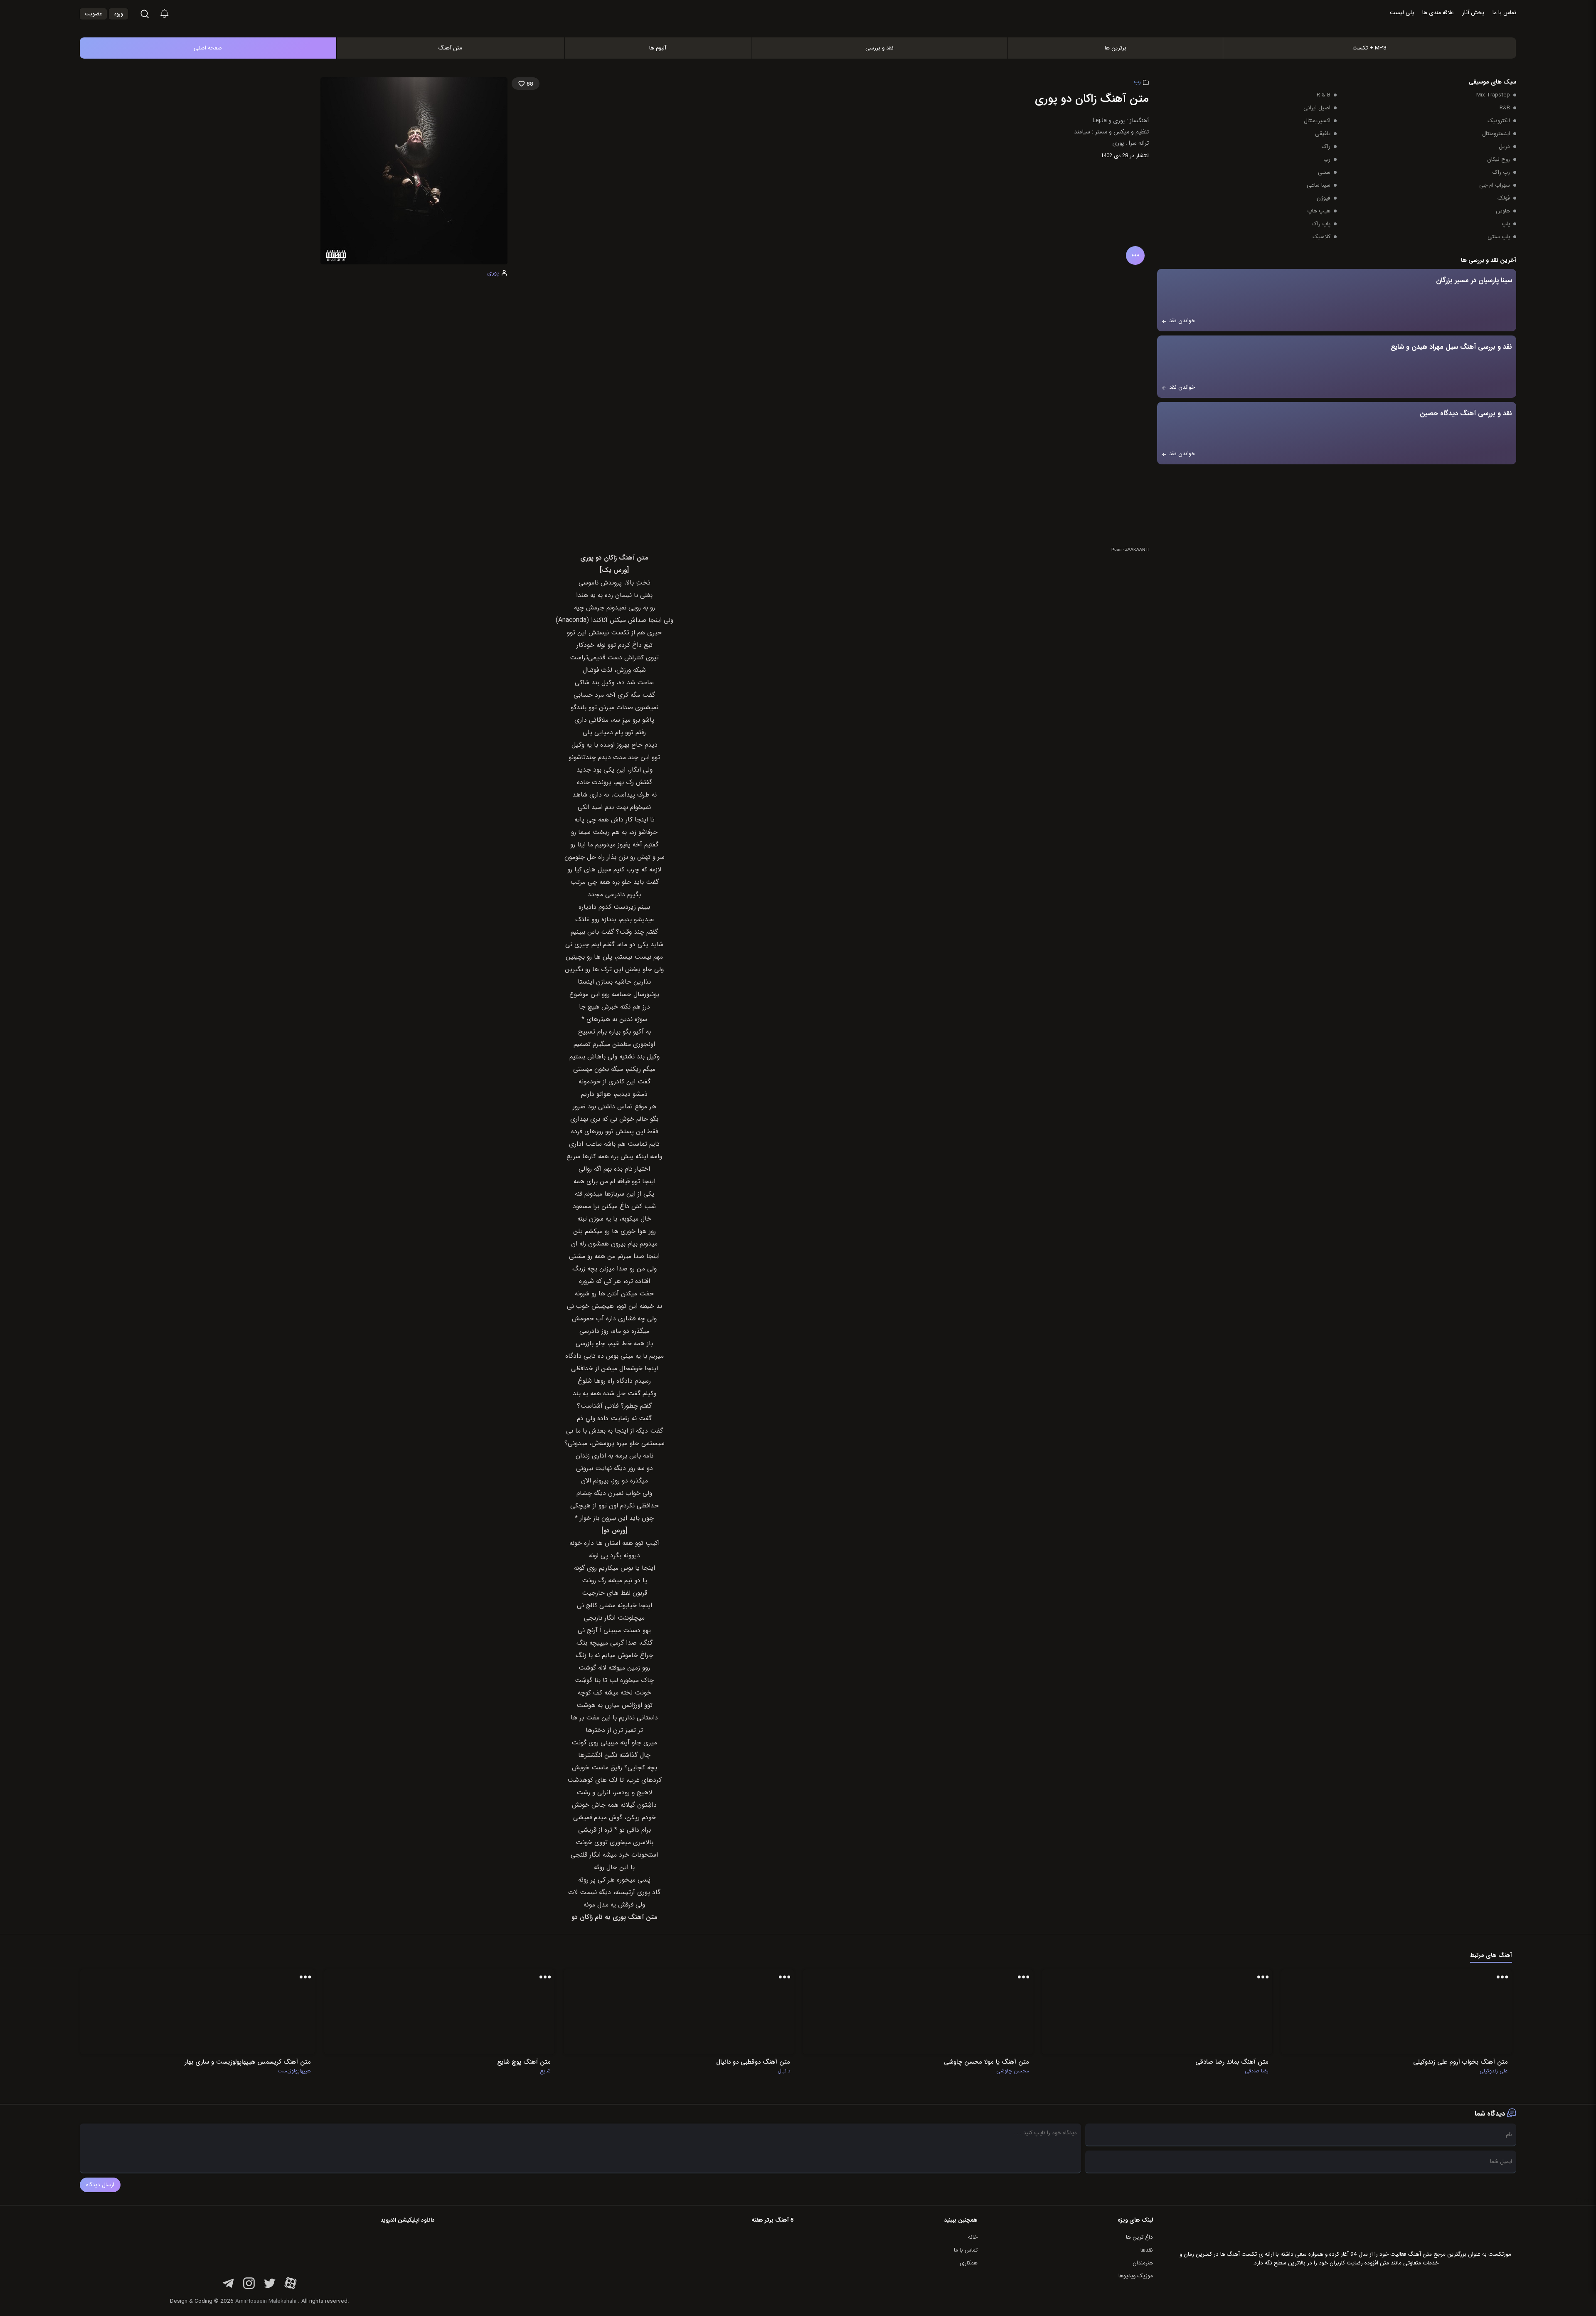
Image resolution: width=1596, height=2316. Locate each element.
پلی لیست (1402, 13)
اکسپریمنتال (1317, 121)
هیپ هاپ (1319, 211)
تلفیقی (1323, 134)
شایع (545, 2071)
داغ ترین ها (1139, 2237)
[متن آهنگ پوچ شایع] (511, 2012)
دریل (1504, 147)
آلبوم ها (658, 48)
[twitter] (270, 2288)
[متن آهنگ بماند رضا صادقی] (1229, 2012)
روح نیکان (1499, 159)
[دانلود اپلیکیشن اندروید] (382, 2248)
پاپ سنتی (1499, 237)
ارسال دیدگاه (100, 2185)
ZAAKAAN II (1137, 549)
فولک (1504, 198)
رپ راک (1501, 172)
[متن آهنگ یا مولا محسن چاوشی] (989, 2012)
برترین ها (1116, 48)
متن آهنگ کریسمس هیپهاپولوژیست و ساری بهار (248, 2062)
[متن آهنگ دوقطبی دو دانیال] (750, 2012)
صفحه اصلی (208, 48)
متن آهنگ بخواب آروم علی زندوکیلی (1461, 2062)
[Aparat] (291, 2288)
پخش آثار (1473, 13)
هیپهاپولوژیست (294, 2071)
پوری (493, 273)
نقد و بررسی (879, 48)
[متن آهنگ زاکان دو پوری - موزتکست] (807, 14)
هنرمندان (1143, 2263)
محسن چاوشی (1013, 2071)
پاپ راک (1321, 224)
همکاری (969, 2263)
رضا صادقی (1257, 2071)
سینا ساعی (1319, 185)
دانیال (784, 2071)
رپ (1137, 82)
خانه (973, 2237)
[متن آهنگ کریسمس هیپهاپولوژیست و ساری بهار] (271, 2012)
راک (1326, 147)
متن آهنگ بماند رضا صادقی (1232, 2062)
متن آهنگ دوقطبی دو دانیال (753, 2062)
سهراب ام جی (1495, 185)
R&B (1505, 108)
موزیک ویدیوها (1136, 2276)
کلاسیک (1321, 237)
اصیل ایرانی (1317, 108)
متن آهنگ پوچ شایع (524, 2062)
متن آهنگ (450, 48)
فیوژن (1324, 198)
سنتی (1324, 172)
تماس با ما (1504, 13)
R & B (1324, 95)
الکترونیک (1499, 121)
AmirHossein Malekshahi (266, 2301)
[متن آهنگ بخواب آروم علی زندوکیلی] (1468, 2012)
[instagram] (249, 2288)
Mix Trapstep (1493, 95)
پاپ (1506, 224)
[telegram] (228, 2288)
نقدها (1147, 2250)
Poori (1116, 549)
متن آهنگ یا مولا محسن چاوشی (986, 2062)
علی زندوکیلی (1494, 2071)
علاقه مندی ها (1438, 13)
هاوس (1503, 211)
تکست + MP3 (1369, 48)
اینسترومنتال (1496, 134)
